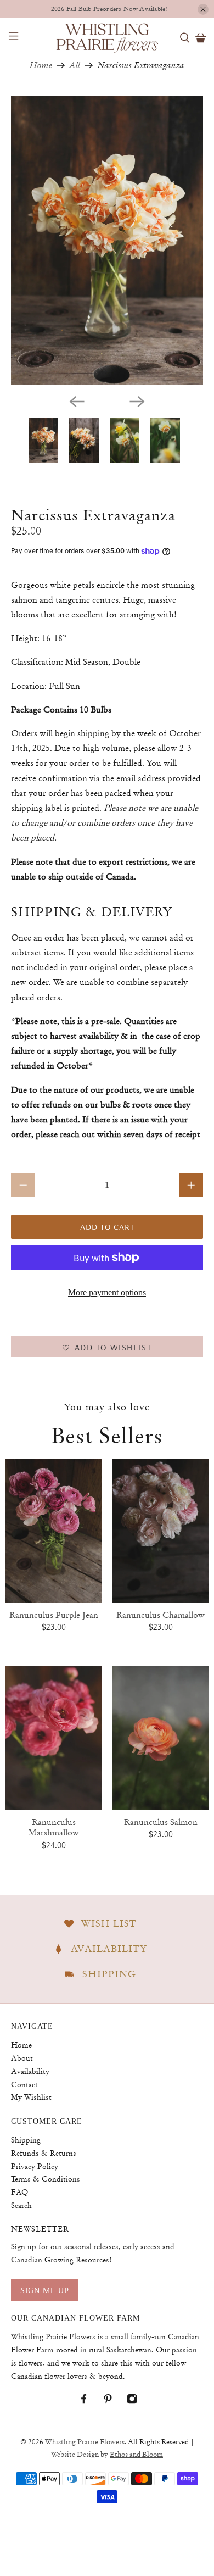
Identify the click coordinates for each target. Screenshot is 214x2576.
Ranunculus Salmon (161, 1822)
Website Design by (107, 2455)
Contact (24, 2084)
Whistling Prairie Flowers (85, 2442)
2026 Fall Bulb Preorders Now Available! (109, 9)
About (22, 2058)
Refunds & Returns (44, 2153)
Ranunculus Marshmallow (54, 1827)
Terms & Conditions (46, 2179)
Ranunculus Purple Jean (54, 1615)
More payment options (107, 1292)
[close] (203, 9)
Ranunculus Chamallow (161, 1615)
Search (21, 2205)
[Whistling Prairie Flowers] (107, 37)
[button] (107, 1347)
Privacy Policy (35, 2166)
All (75, 65)
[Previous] (77, 402)
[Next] (137, 402)
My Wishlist (31, 2097)
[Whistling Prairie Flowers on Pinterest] (113, 2402)
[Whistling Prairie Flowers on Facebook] (89, 2402)
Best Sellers (107, 1436)
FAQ (19, 2192)
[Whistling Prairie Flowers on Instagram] (137, 2402)
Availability (30, 2071)
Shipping (26, 2140)
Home (41, 65)
